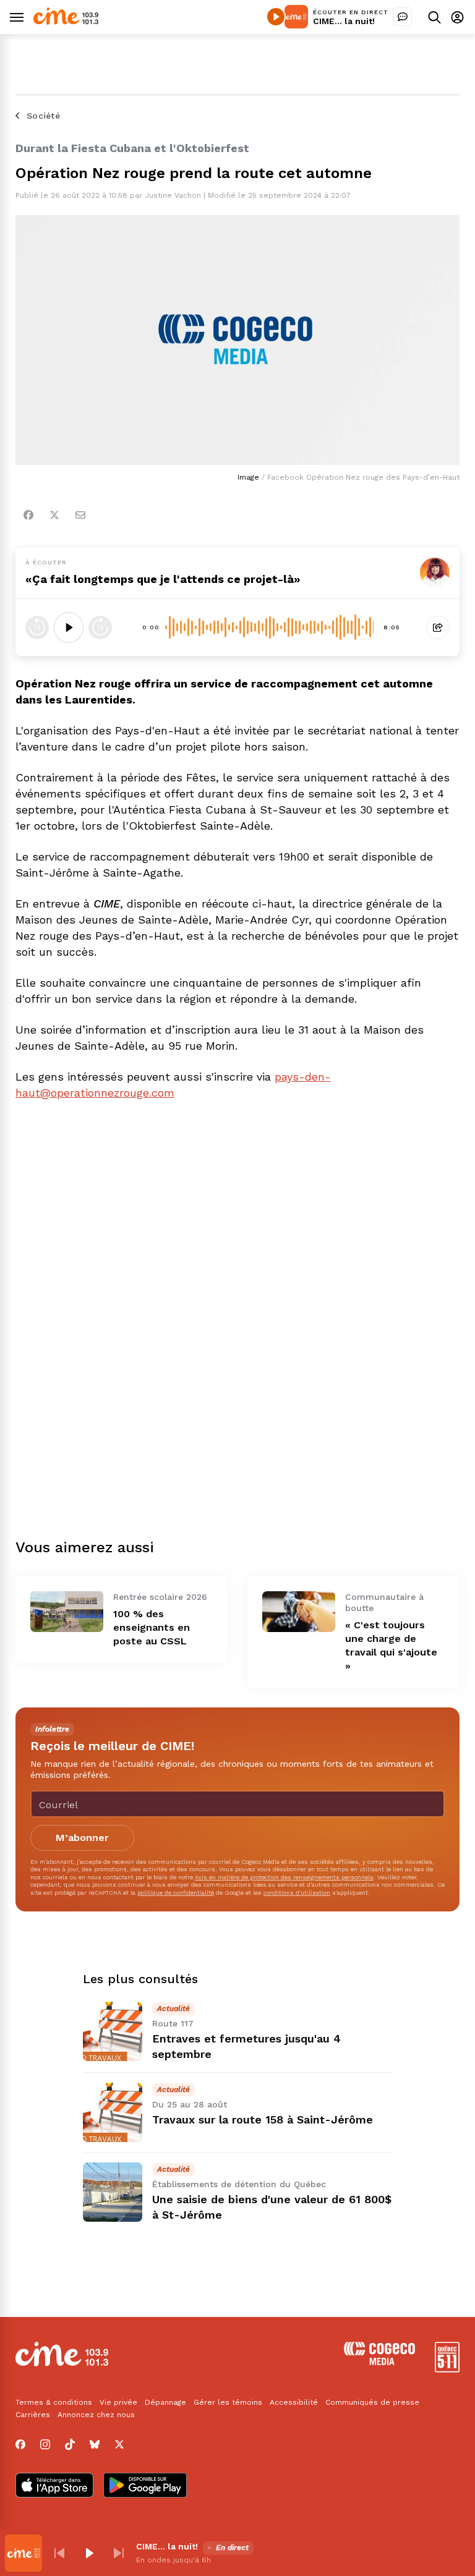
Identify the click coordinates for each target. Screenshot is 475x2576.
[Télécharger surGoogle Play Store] (145, 2486)
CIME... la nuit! (344, 21)
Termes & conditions (54, 2402)
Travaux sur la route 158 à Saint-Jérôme (263, 2119)
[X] (119, 2444)
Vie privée (118, 2402)
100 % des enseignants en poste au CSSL (152, 1627)
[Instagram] (45, 2444)
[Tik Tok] (70, 2444)
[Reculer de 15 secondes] (37, 627)
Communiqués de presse (372, 2402)
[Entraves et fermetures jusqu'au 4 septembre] (113, 2031)
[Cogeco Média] (379, 2362)
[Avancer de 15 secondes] (100, 627)
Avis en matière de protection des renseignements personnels (284, 1877)
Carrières (33, 2415)
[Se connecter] (457, 17)
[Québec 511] (447, 2369)
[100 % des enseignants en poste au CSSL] (67, 1612)
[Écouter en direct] (276, 17)
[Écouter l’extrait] (69, 627)
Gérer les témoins (228, 2402)
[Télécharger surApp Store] (54, 2486)
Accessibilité (294, 2402)
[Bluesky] (95, 2444)
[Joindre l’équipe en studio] (403, 17)
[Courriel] (80, 515)
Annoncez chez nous (96, 2415)
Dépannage (165, 2402)
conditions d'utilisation (297, 1893)
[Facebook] (28, 515)
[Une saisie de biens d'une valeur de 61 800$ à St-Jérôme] (113, 2192)
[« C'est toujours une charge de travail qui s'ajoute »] (299, 1612)
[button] (59, 2553)
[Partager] (438, 627)
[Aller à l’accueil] (66, 21)
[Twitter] (54, 515)
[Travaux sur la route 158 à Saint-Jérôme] (113, 2112)
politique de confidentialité (176, 1893)
